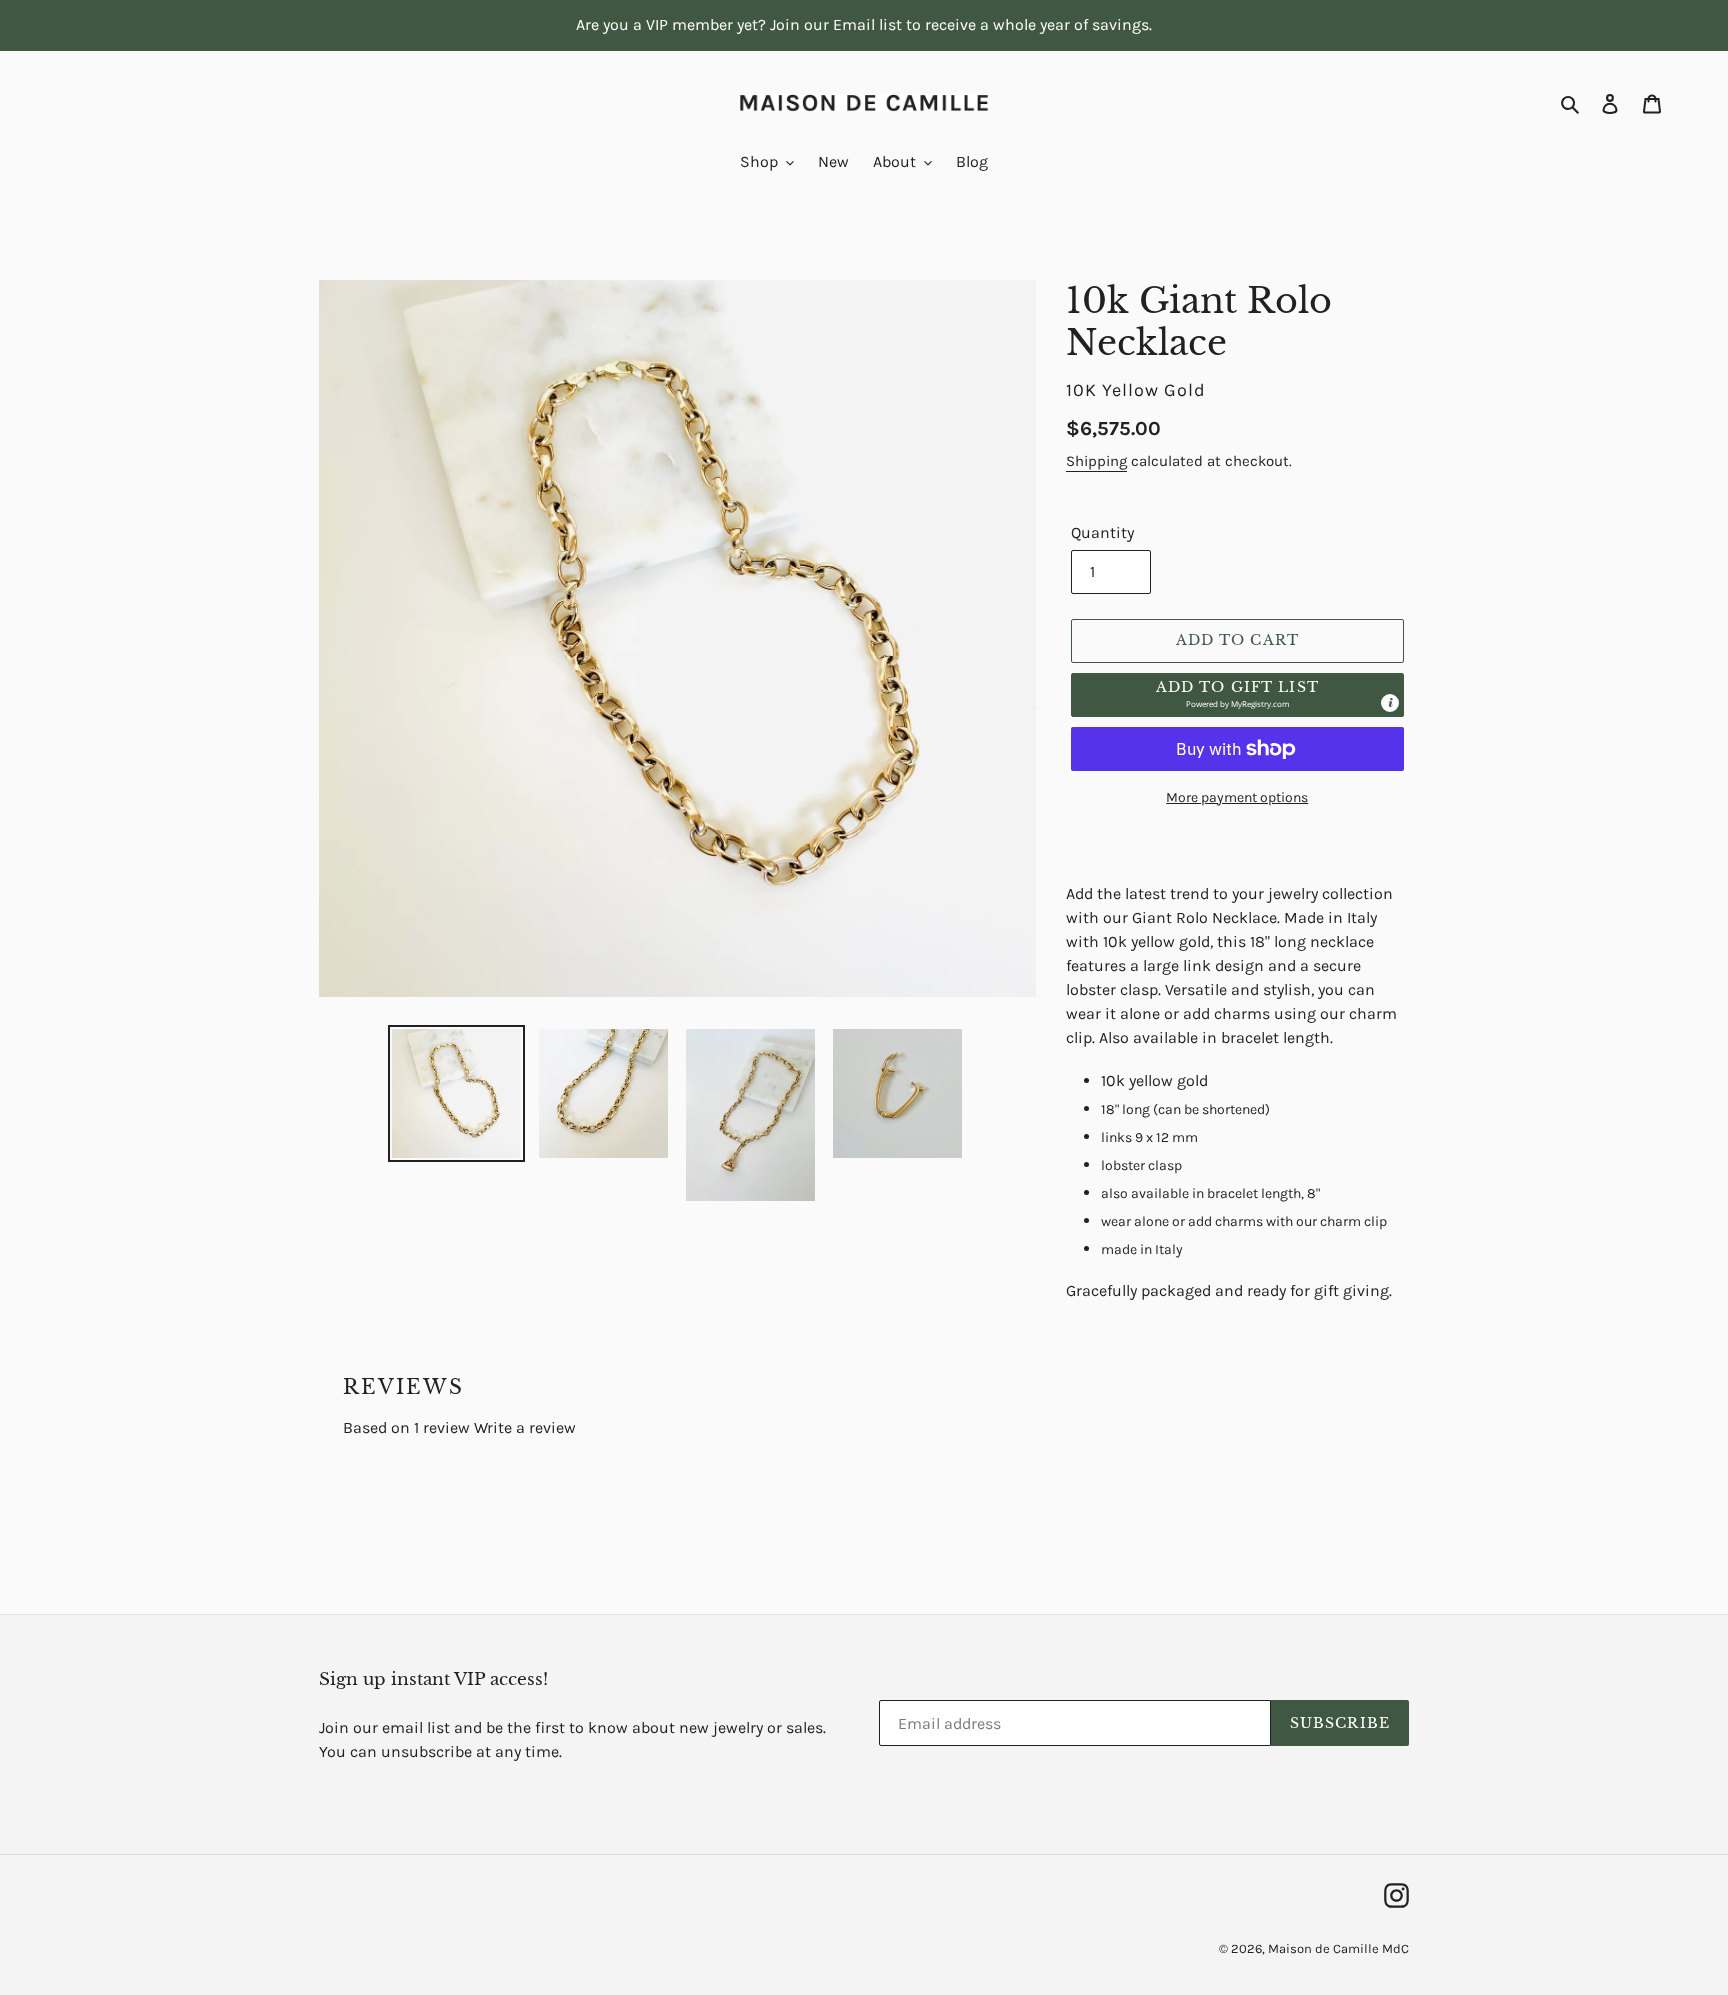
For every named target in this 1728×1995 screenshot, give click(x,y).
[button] (1237, 695)
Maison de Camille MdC (1338, 1948)
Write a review (525, 1427)
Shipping (1096, 461)
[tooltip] (1390, 703)
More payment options (1237, 797)
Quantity (1102, 532)
